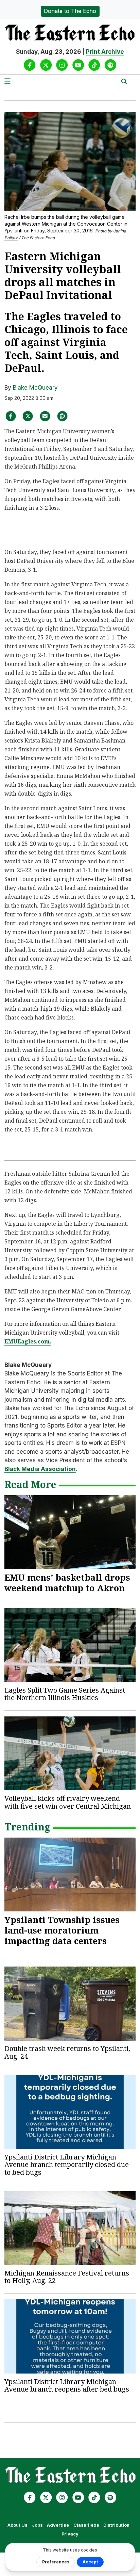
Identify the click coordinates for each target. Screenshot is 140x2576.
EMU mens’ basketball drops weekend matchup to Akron (67, 1583)
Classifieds (86, 2525)
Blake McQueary (35, 388)
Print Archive (105, 52)
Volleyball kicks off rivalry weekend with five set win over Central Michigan (68, 1802)
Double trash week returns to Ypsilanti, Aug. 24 (67, 2052)
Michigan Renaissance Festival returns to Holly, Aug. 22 (67, 2277)
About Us (17, 2525)
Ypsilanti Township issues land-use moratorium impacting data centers (62, 1930)
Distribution (116, 2525)
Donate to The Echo (70, 11)
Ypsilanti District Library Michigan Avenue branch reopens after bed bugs (67, 2385)
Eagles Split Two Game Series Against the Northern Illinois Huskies (65, 1694)
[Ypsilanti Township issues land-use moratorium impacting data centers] (70, 1874)
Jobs (37, 2525)
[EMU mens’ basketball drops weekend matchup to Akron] (70, 1532)
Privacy (70, 2534)
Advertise (58, 2525)
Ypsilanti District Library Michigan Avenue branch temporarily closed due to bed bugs (67, 2165)
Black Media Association (40, 1469)
